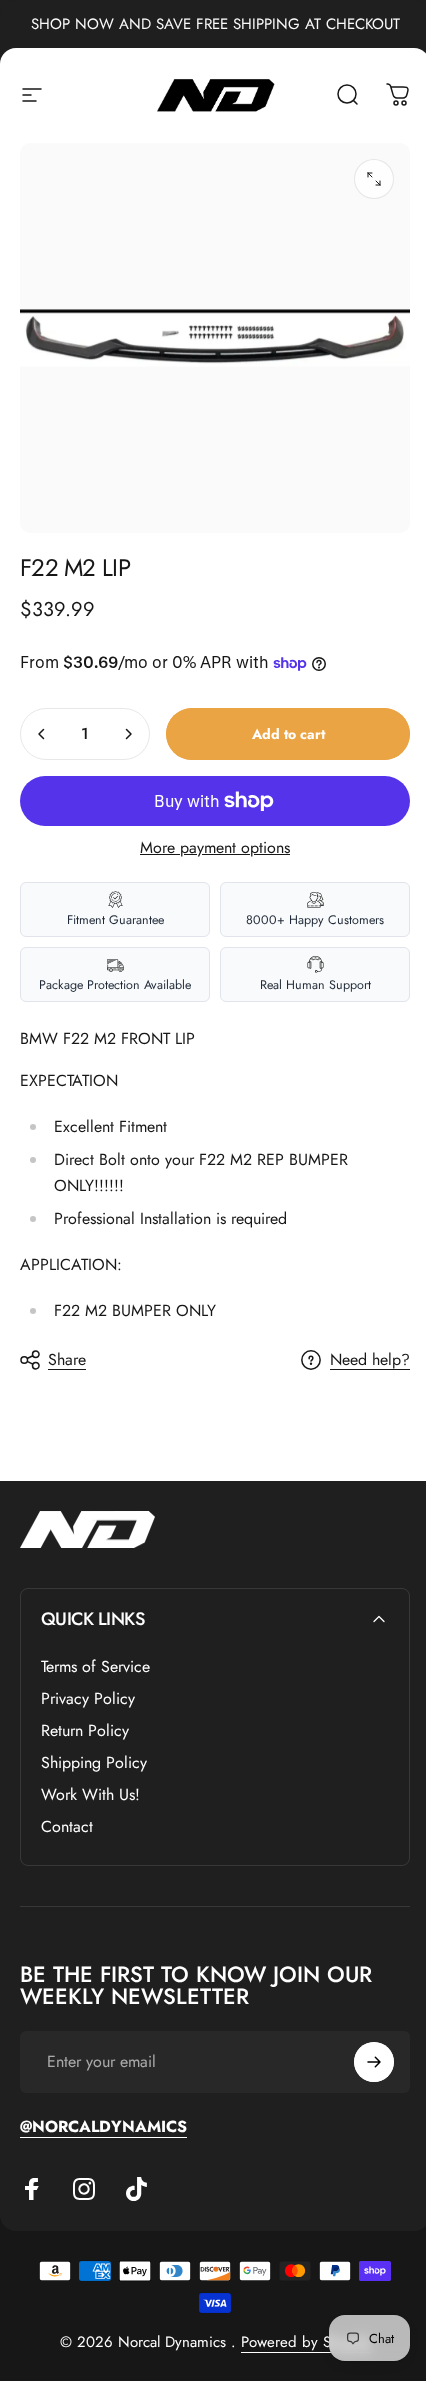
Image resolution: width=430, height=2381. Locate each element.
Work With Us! (90, 1795)
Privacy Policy (88, 1699)
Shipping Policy (94, 1763)
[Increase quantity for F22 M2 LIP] (128, 734)
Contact (67, 1827)
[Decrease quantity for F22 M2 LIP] (42, 734)
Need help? (370, 1360)
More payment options (215, 848)
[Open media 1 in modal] (374, 179)
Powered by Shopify (306, 2342)
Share (67, 1359)
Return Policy (85, 1731)
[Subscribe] (374, 2062)
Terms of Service (95, 1667)
